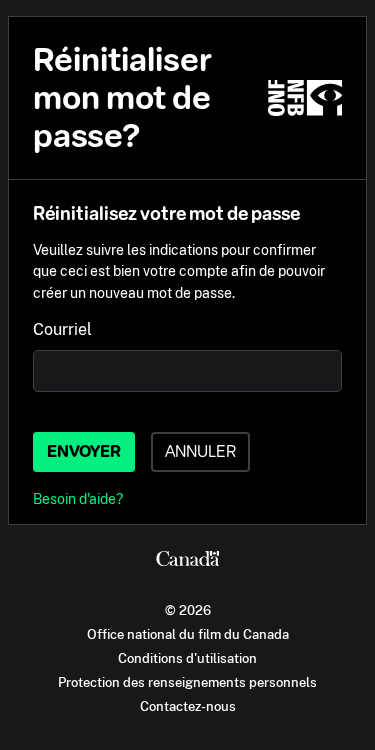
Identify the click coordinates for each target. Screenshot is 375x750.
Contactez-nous (188, 706)
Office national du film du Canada (188, 634)
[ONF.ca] (305, 98)
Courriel (62, 329)
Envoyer (84, 451)
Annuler (200, 451)
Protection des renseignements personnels (187, 682)
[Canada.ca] (187, 561)
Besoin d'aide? (78, 498)
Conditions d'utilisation (187, 658)
